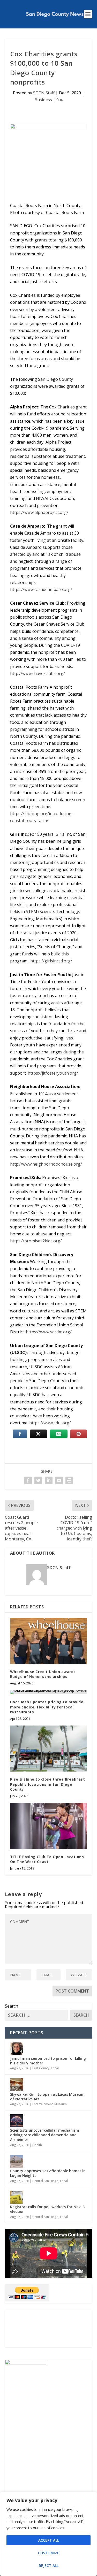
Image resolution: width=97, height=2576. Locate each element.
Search (12, 2006)
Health (37, 2145)
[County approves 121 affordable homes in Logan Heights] (17, 2161)
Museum (61, 2104)
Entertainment (43, 2104)
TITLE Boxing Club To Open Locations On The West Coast (47, 1859)
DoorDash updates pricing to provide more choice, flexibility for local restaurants (47, 1707)
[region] (48, 2534)
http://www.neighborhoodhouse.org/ (46, 1164)
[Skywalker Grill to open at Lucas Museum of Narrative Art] (17, 2085)
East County (41, 2068)
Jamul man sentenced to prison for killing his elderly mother (48, 2061)
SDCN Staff (44, 93)
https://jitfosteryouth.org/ (53, 1073)
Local (55, 2068)
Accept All (49, 2540)
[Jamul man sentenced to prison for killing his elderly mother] (17, 2049)
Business (43, 100)
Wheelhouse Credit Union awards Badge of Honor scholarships (43, 1674)
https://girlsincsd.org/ (51, 961)
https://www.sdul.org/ (50, 1423)
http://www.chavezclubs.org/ (38, 673)
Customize (49, 2553)
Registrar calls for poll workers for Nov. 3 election (47, 2209)
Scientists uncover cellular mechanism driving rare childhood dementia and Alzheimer (45, 2135)
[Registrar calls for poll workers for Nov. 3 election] (17, 2197)
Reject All (49, 2566)
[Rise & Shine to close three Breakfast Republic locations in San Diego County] (49, 1749)
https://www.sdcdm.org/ (49, 1332)
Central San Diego (45, 2181)
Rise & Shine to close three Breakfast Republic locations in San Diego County (48, 1784)
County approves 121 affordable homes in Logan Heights (48, 2173)
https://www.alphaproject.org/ (39, 512)
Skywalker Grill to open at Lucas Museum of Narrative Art (47, 2097)
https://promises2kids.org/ (36, 1241)
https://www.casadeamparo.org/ (41, 589)
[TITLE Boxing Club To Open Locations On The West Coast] (49, 1826)
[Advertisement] (49, 2328)
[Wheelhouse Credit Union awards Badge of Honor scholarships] (49, 1641)
